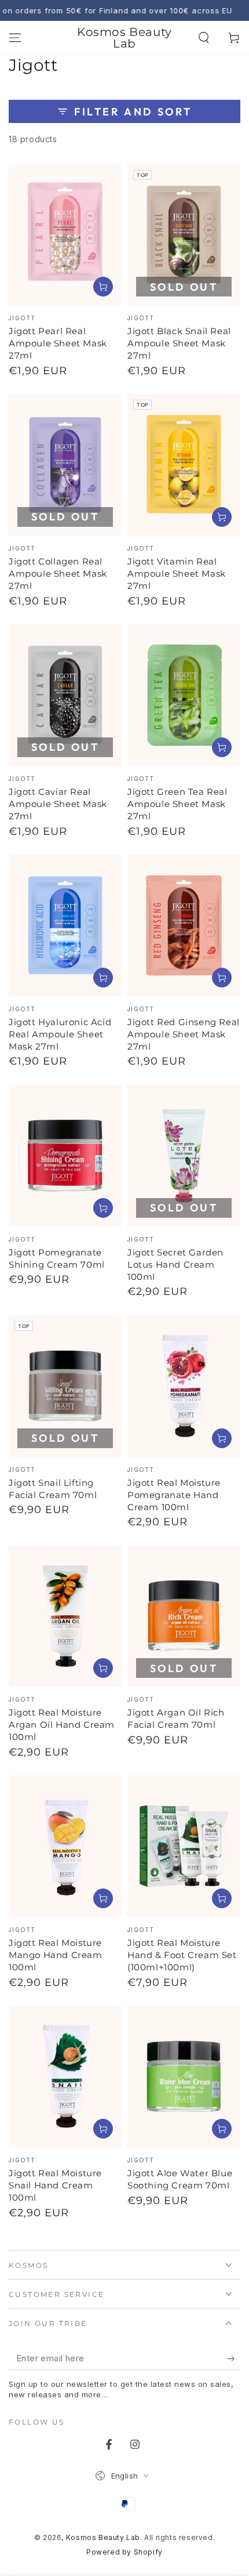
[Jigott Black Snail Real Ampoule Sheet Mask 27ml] (184, 235)
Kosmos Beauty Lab (103, 2537)
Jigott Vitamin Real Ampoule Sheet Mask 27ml (177, 574)
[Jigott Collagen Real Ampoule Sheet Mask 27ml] (65, 465)
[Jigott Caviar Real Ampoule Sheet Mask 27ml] (65, 695)
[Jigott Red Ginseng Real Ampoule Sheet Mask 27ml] (184, 925)
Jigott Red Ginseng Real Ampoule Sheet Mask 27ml (184, 1034)
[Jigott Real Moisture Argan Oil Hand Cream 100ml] (65, 1616)
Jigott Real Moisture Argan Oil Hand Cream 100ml (62, 1725)
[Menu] (15, 38)
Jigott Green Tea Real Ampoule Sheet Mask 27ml (177, 804)
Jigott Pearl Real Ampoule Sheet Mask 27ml (58, 343)
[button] (204, 38)
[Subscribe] (234, 2358)
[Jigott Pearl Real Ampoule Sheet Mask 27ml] (65, 235)
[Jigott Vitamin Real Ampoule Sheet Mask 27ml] (184, 465)
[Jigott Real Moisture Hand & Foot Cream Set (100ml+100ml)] (184, 1846)
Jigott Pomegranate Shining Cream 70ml (57, 1258)
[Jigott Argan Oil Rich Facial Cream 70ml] (184, 1616)
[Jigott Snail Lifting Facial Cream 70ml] (65, 1386)
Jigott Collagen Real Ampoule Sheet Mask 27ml (58, 574)
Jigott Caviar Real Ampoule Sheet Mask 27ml (58, 804)
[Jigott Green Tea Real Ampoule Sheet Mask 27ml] (184, 695)
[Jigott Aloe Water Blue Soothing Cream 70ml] (184, 2076)
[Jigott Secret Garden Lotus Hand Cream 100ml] (184, 1156)
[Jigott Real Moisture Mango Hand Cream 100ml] (65, 1846)
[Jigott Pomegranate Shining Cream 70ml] (65, 1156)
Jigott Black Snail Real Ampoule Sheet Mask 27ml (179, 343)
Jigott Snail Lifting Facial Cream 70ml (53, 1489)
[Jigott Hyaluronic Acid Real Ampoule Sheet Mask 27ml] (65, 925)
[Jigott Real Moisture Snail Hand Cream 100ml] (65, 2076)
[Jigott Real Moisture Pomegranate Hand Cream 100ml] (184, 1386)
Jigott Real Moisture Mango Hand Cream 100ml (56, 1955)
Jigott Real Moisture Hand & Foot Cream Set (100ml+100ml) (182, 1955)
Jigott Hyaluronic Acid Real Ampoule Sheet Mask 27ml (60, 1034)
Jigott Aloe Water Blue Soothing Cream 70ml (180, 2179)
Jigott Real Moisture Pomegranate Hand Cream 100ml (174, 1495)
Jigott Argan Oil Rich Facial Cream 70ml (176, 1718)
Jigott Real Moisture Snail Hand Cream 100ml (55, 2185)
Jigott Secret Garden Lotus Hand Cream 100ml (175, 1265)
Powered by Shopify (124, 2552)
